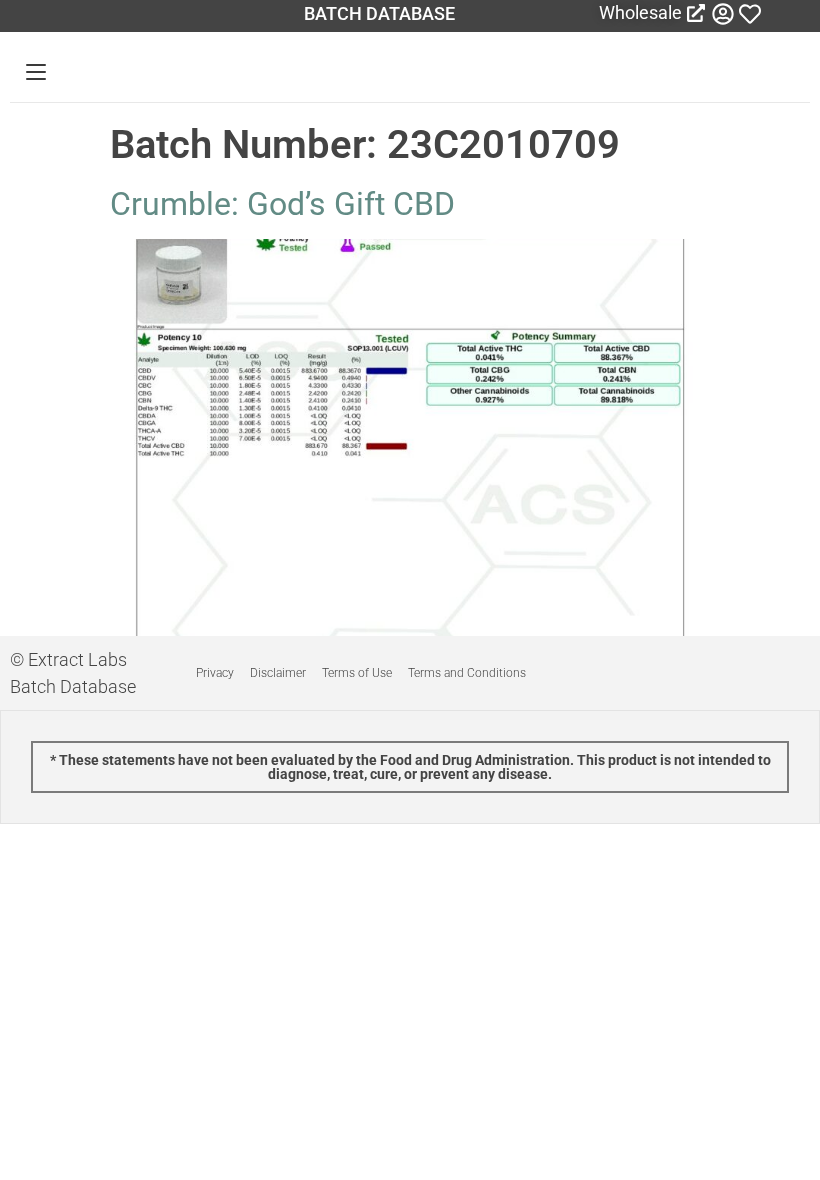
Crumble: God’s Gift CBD (282, 204)
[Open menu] (36, 72)
